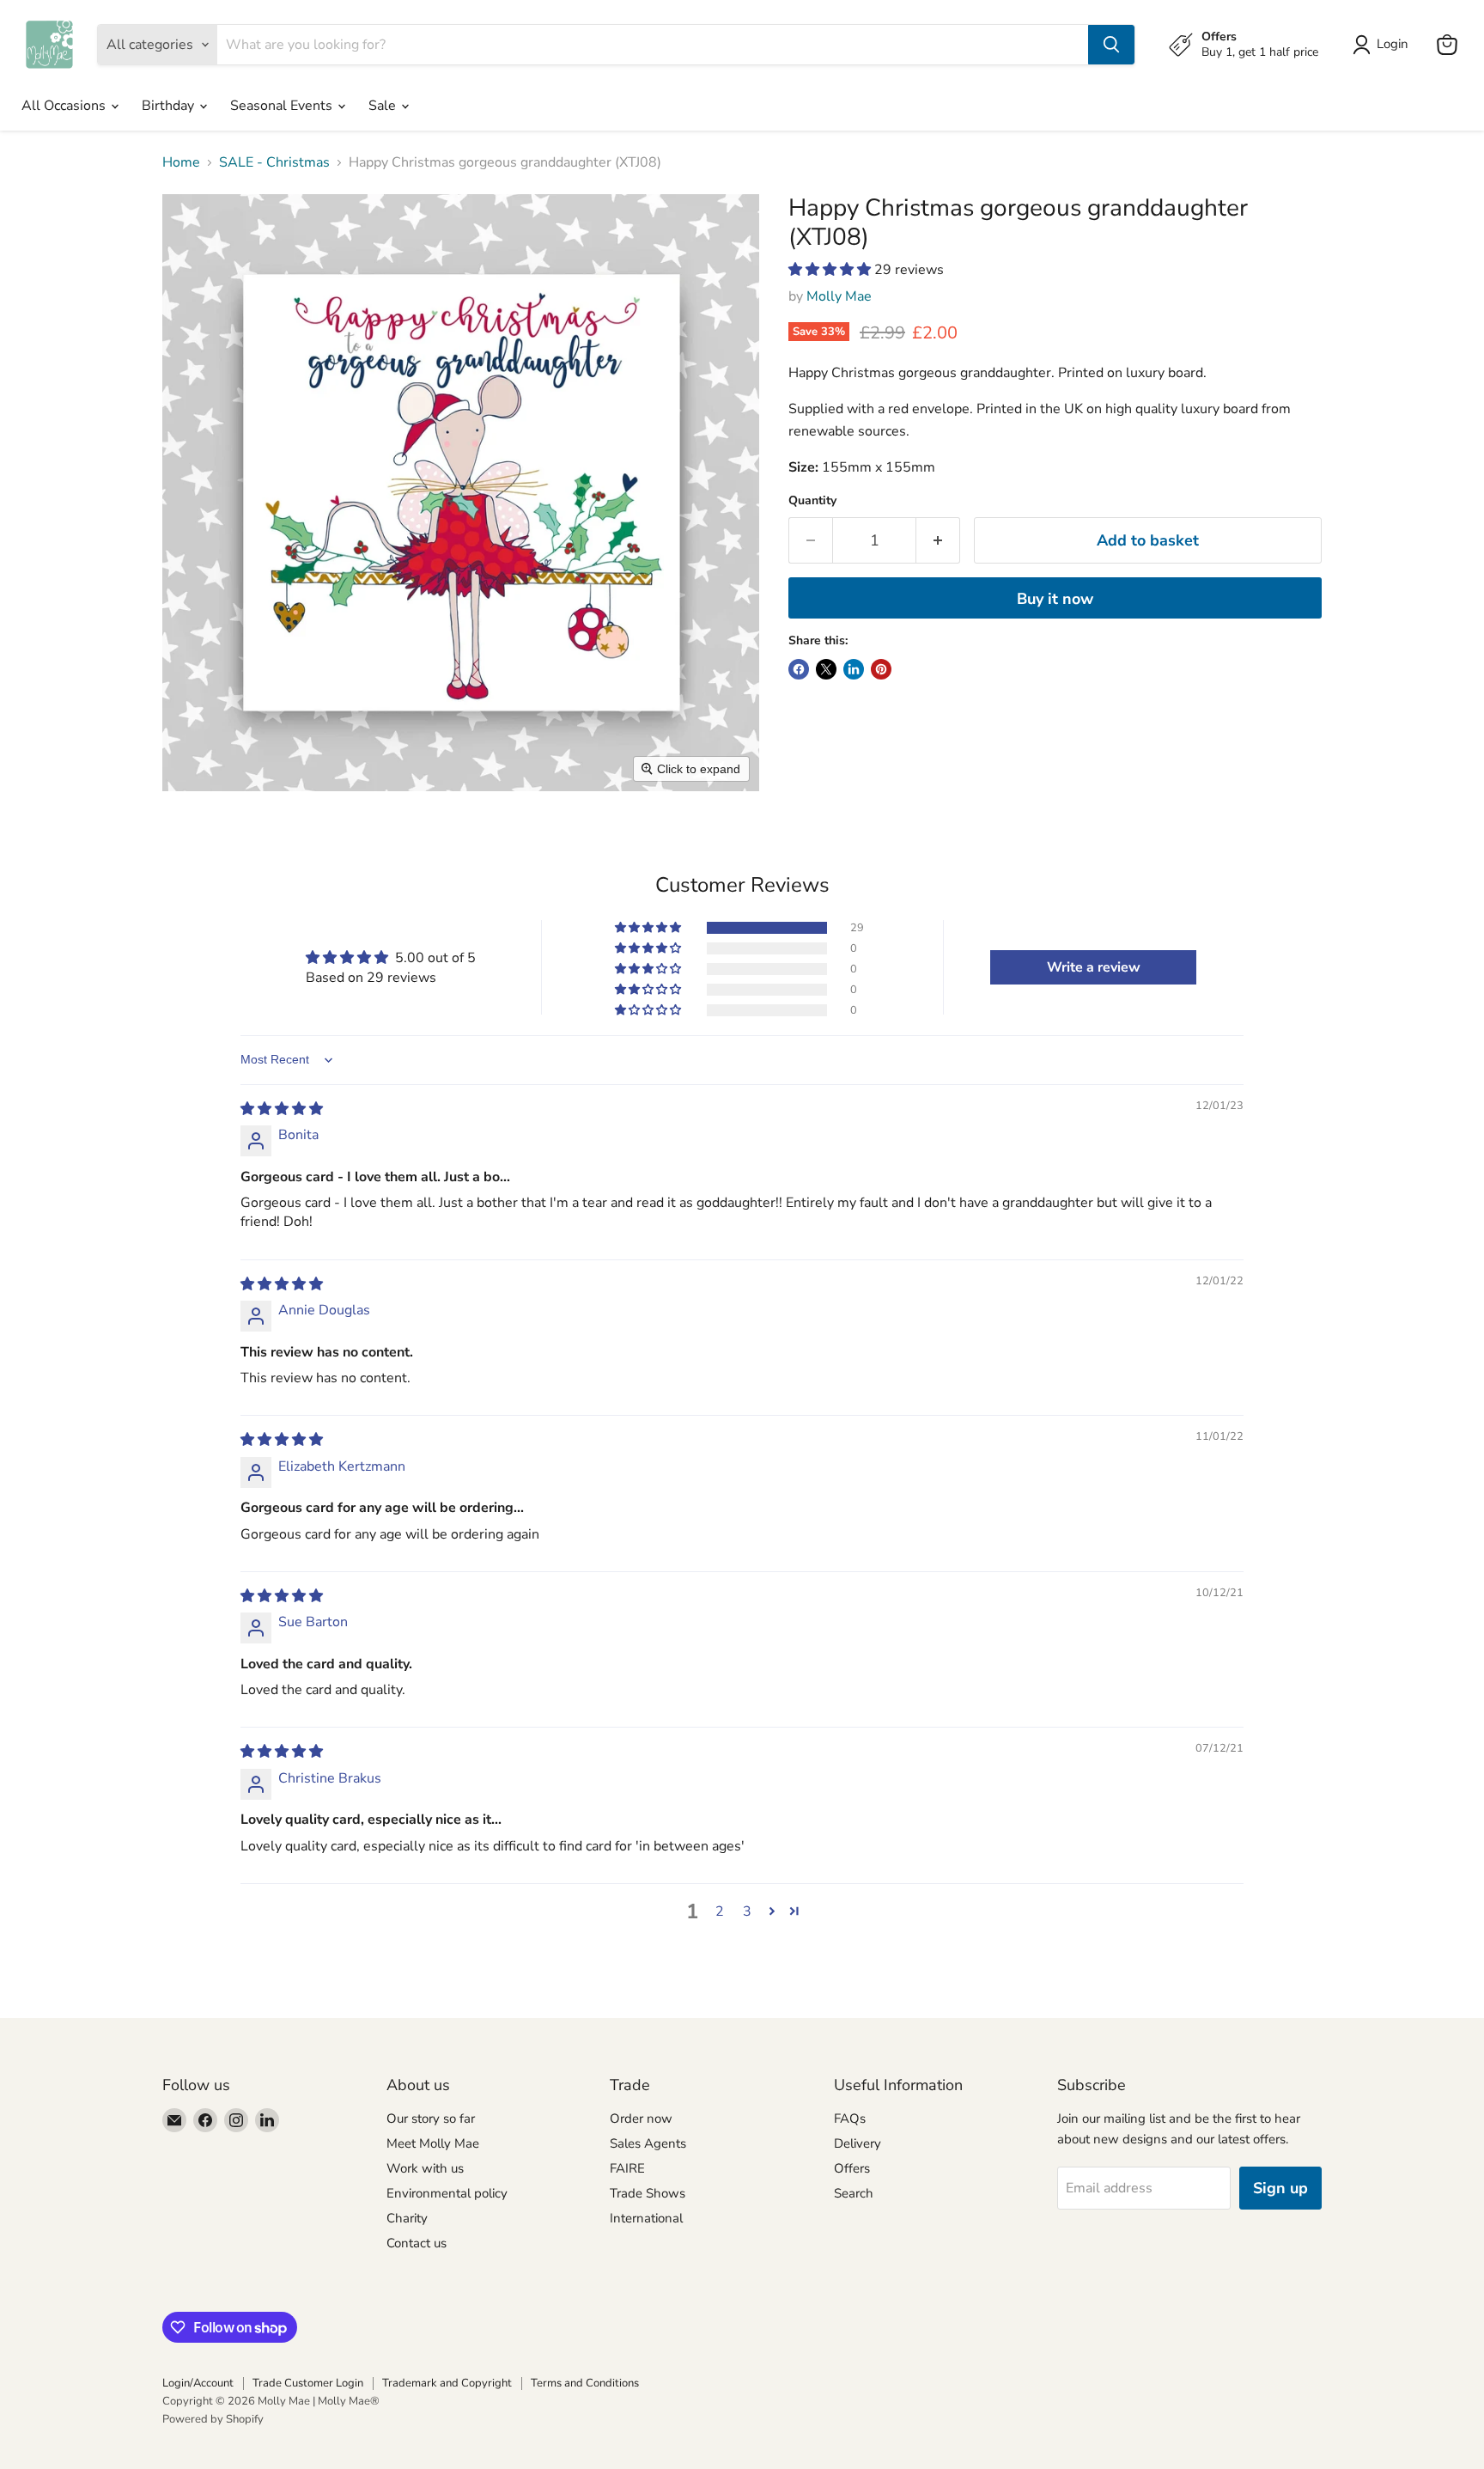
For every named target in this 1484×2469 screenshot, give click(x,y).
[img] (282, 1109)
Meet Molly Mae (433, 2143)
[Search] (1111, 45)
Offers (852, 2168)
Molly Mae (839, 296)
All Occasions (65, 106)
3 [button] (747, 1911)
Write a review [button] (1094, 967)
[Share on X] (826, 669)
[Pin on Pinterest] (881, 669)
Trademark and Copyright (447, 2383)
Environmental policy (447, 2193)
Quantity (812, 501)
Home (181, 162)
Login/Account (198, 2383)
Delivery (858, 2143)
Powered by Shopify (213, 2419)
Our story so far (431, 2118)
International (646, 2218)
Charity (407, 2218)
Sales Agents (648, 2143)
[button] (831, 270)
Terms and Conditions (585, 2383)
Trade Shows (648, 2193)
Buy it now (1055, 599)
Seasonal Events (283, 106)
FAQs (850, 2118)
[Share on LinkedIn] (854, 669)
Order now (641, 2118)
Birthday (170, 106)
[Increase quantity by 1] (938, 541)
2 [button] (720, 1911)
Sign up (1280, 2188)
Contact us (417, 2243)
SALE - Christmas (274, 162)
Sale (384, 106)
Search (854, 2193)
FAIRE (627, 2168)
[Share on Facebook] (799, 669)
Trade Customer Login (308, 2383)
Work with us (425, 2168)
